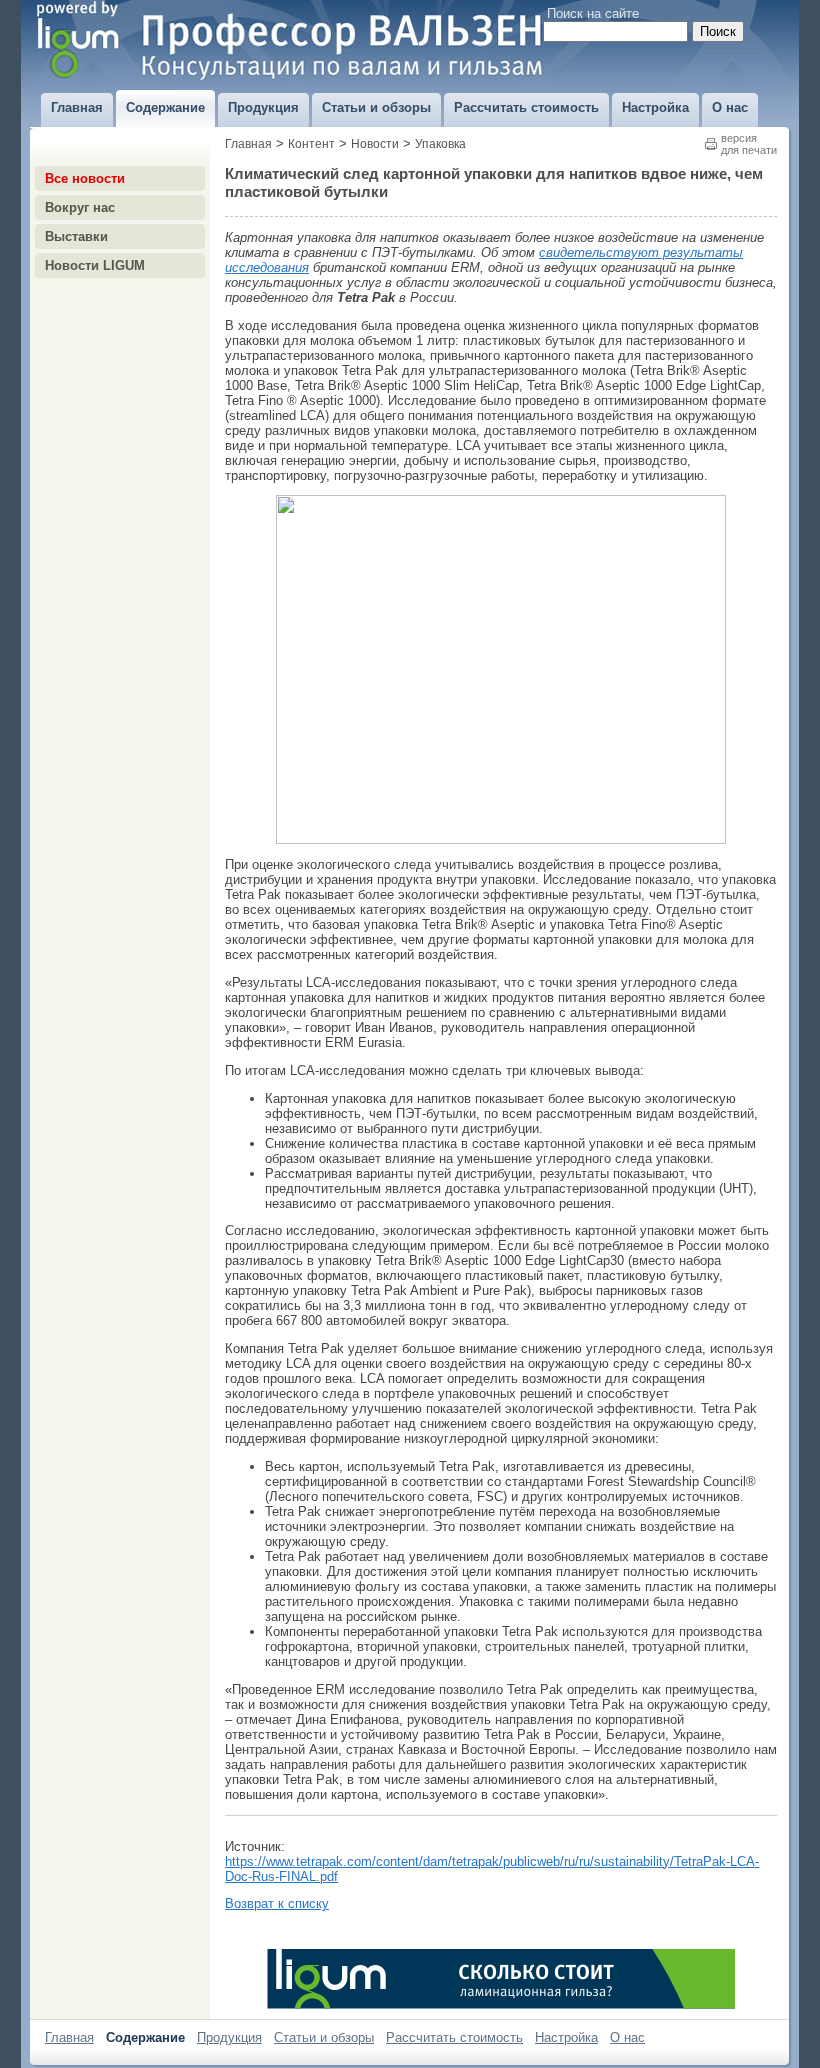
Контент (311, 144)
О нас (627, 2037)
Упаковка (440, 144)
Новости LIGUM (95, 265)
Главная (248, 144)
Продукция (229, 2037)
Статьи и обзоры (324, 2037)
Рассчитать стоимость (454, 2037)
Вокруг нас (80, 207)
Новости (375, 144)
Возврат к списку (277, 1903)
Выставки (76, 236)
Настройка (566, 2037)
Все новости (85, 178)
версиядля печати (749, 144)
